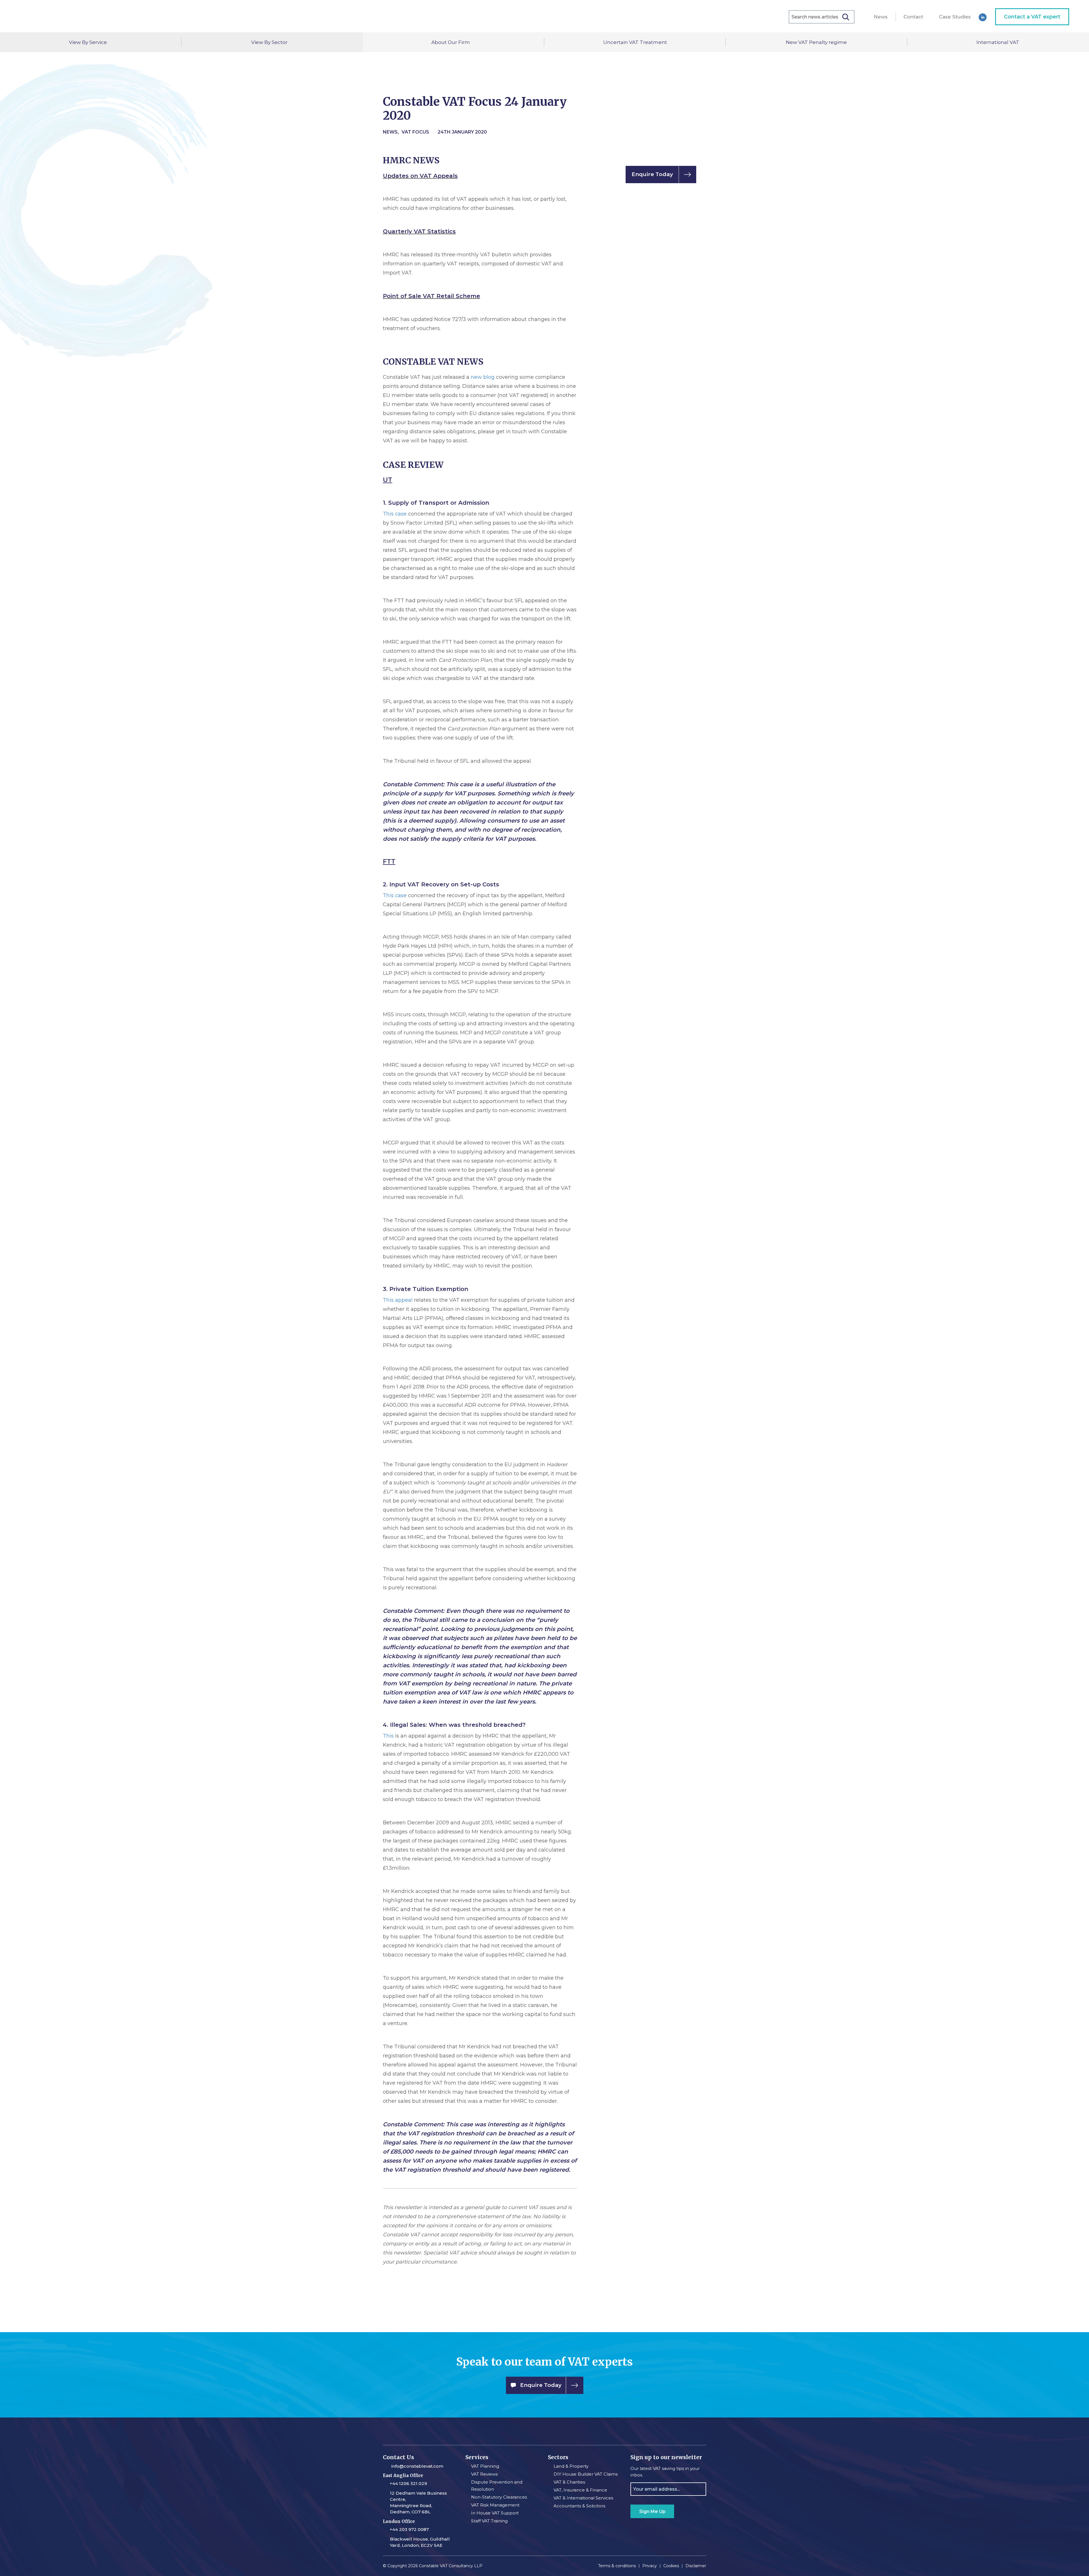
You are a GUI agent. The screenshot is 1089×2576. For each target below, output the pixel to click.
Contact (913, 17)
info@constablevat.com (417, 2466)
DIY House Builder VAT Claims (586, 2474)
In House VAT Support (495, 2513)
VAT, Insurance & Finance (580, 2490)
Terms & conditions (617, 2566)
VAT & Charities (569, 2482)
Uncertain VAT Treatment (635, 42)
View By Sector (269, 42)
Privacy (650, 2566)
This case (395, 514)
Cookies (671, 2566)
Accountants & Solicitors (579, 2506)
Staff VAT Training (489, 2521)
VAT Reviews (484, 2474)
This (388, 1736)
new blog (483, 377)
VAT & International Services (583, 2498)
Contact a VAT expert (1032, 17)
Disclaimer (696, 2566)
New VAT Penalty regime (816, 42)
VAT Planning (485, 2466)
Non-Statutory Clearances (499, 2497)
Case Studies (955, 17)
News (881, 17)
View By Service (88, 42)
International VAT (998, 42)
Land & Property (571, 2466)
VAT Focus (415, 132)
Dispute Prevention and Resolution (497, 2486)
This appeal (398, 1300)
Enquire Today (652, 174)
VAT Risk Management (495, 2505)
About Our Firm (451, 42)
